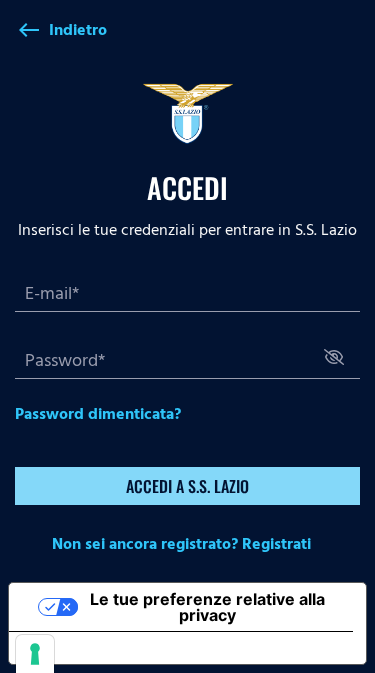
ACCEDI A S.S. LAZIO (187, 486)
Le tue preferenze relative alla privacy (207, 607)
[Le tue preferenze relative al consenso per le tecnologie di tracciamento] (35, 654)
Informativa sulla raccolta (123, 648)
